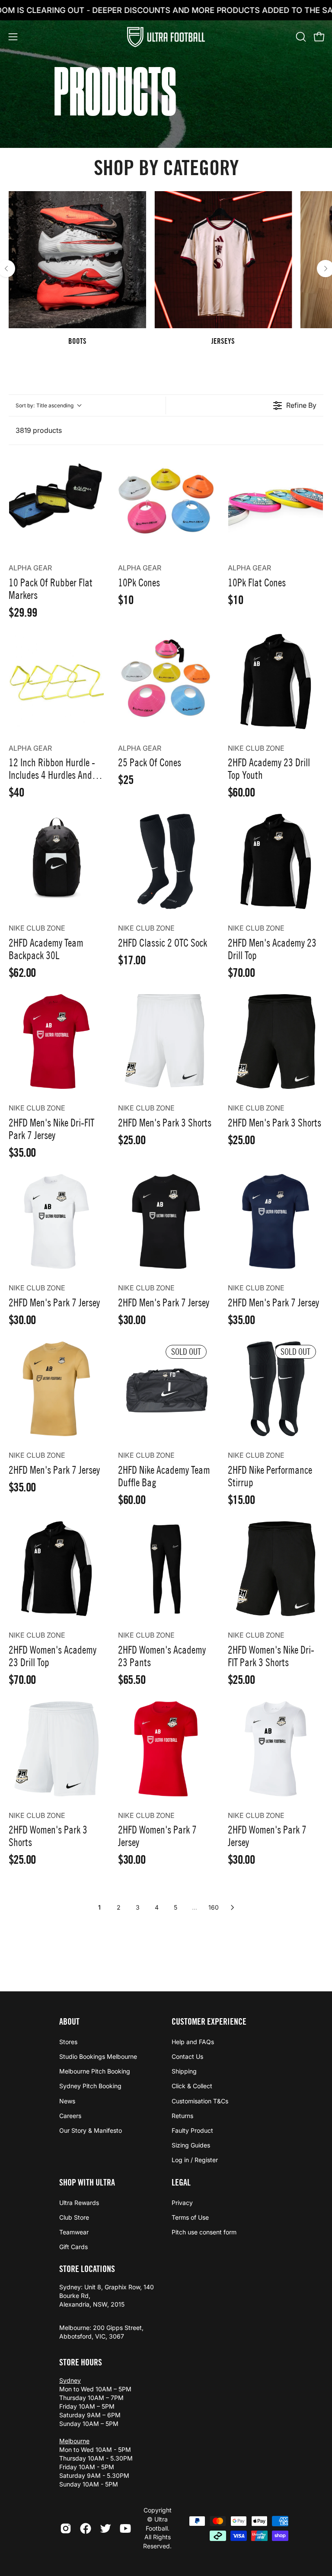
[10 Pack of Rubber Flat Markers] (56, 501)
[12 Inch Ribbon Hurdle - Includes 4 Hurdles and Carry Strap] (56, 681)
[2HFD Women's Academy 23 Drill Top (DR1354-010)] (56, 1569)
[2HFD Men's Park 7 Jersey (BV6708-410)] (276, 1221)
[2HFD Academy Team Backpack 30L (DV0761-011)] (56, 861)
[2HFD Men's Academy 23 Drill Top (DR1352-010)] (276, 861)
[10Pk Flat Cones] (276, 501)
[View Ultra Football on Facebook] (86, 2528)
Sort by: (45, 405)
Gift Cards (73, 2247)
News (67, 2101)
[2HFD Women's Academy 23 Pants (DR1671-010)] (166, 1569)
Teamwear (74, 2232)
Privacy (182, 2203)
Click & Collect (192, 2086)
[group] (166, 269)
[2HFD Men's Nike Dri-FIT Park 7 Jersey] (56, 1042)
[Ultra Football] (166, 37)
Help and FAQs (193, 2042)
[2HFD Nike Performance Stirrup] (276, 1389)
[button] (300, 37)
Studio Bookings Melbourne (98, 2057)
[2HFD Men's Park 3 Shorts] (166, 1042)
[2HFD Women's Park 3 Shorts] (56, 1749)
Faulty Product (192, 2130)
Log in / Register (195, 2160)
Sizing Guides (191, 2145)
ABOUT (69, 2022)
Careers (70, 2116)
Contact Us (187, 2057)
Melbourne (74, 2441)
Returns (182, 2116)
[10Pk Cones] (166, 501)
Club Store (74, 2217)
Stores (68, 2042)
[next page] (233, 1907)
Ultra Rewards (79, 2203)
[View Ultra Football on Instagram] (66, 2528)
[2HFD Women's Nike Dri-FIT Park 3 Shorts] (276, 1569)
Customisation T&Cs (200, 2101)
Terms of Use (190, 2217)
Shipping (184, 2072)
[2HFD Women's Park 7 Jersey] (166, 1749)
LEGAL (181, 2182)
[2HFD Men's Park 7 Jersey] (56, 1221)
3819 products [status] (39, 430)
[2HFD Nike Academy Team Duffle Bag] (166, 1389)
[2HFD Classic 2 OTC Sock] (166, 861)
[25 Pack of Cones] (166, 681)
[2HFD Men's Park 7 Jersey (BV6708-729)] (56, 1389)
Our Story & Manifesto (91, 2130)
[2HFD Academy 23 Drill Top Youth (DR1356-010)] (276, 681)
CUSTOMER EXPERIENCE (209, 2022)
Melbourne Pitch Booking (95, 2072)
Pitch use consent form (204, 2232)
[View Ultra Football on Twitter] (105, 2528)
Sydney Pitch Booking (90, 2086)
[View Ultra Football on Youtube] (125, 2528)
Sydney (70, 2380)
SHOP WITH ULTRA (87, 2182)
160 (214, 1907)
